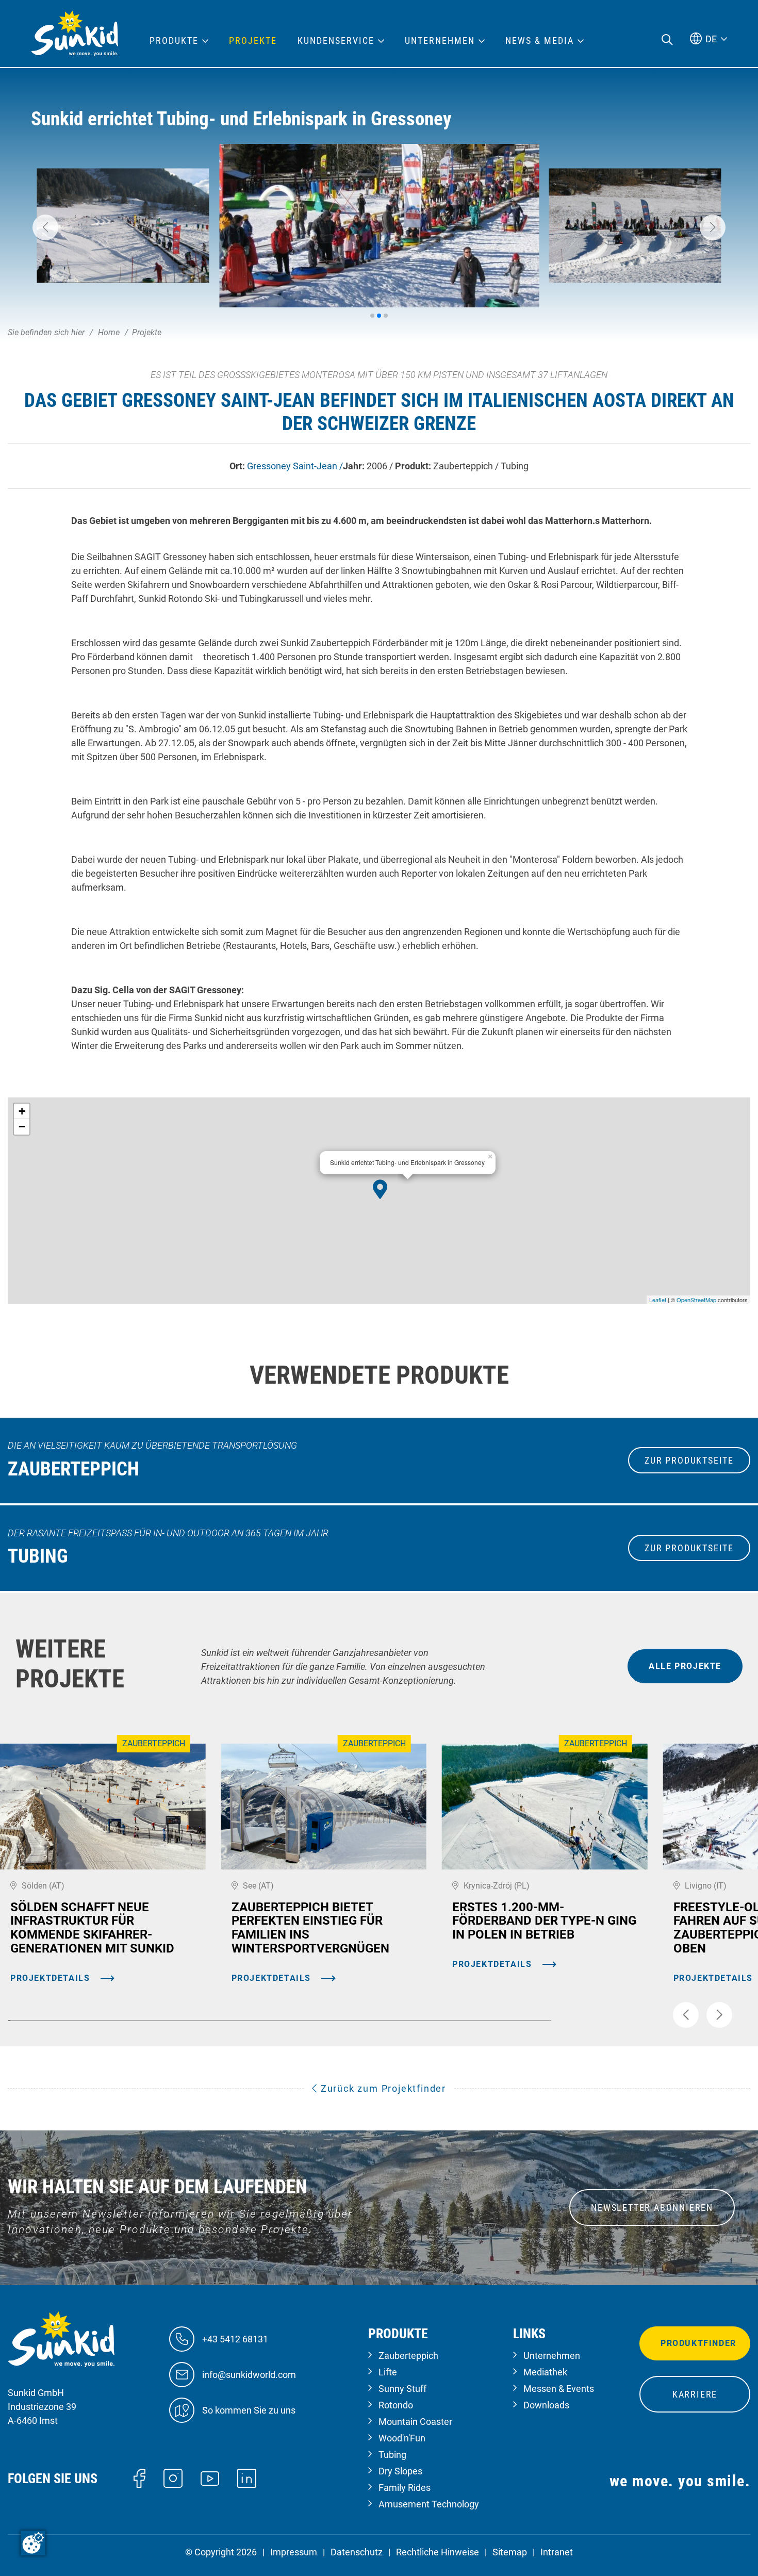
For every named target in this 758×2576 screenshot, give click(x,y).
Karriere (695, 2394)
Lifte (388, 2372)
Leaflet (658, 1300)
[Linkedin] (247, 2477)
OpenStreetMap (696, 1300)
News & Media (540, 41)
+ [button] (22, 1111)
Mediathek (545, 2372)
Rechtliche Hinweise (438, 2552)
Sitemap (510, 2552)
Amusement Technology (429, 2504)
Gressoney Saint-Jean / (295, 466)
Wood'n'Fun (402, 2438)
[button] (45, 227)
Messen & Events (559, 2389)
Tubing (392, 2455)
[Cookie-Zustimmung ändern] (33, 2543)
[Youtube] (210, 2478)
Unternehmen (552, 2356)
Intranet (557, 2552)
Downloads (546, 2405)
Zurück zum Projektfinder (382, 2088)
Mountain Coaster (415, 2422)
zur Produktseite (689, 1460)
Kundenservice (336, 41)
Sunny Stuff (402, 2389)
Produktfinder (698, 2343)
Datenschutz (357, 2552)
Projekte (253, 41)
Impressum (294, 2552)
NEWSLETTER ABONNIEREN (652, 2208)
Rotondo (396, 2405)
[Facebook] (139, 2477)
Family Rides (405, 2488)
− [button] (22, 1127)
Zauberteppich (408, 2356)
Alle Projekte (685, 1666)
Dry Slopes (400, 2471)
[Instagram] (173, 2477)
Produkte (174, 41)
